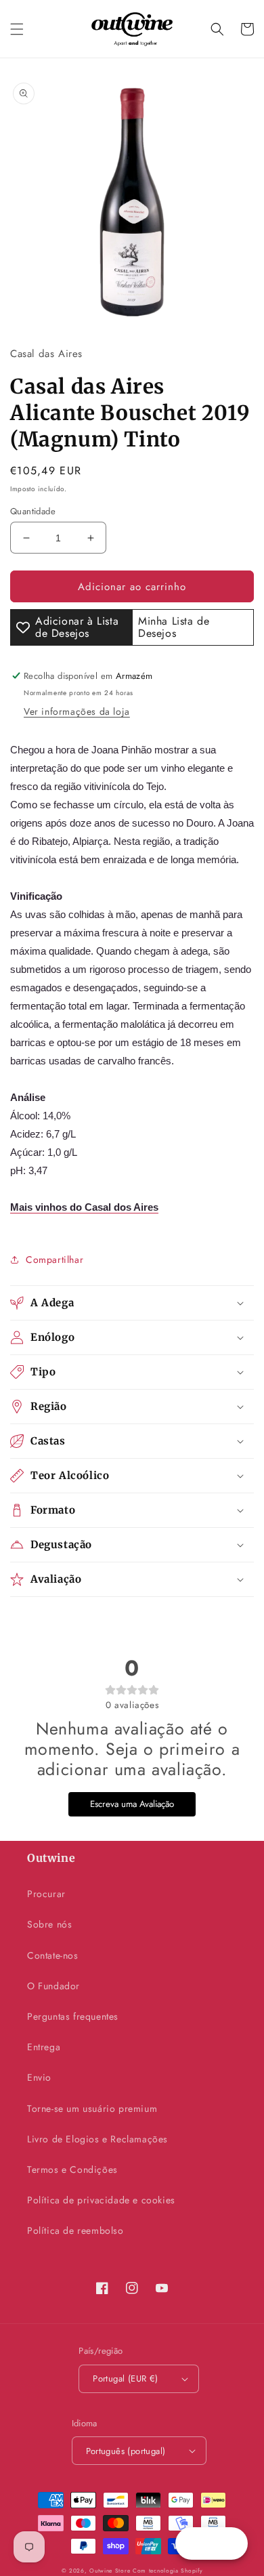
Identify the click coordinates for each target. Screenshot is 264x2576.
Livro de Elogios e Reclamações (97, 2139)
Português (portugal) (126, 2451)
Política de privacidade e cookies (101, 2200)
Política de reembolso (75, 2230)
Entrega (44, 2047)
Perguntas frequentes (73, 2016)
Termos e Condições (72, 2169)
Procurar (46, 1894)
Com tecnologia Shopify (168, 2571)
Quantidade (33, 511)
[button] (17, 29)
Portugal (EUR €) (125, 2378)
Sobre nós (49, 1924)
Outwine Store (110, 2571)
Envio (39, 2077)
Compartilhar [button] (54, 1260)
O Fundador (53, 1986)
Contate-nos (53, 1955)
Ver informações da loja (77, 711)
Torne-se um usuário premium (92, 2108)
